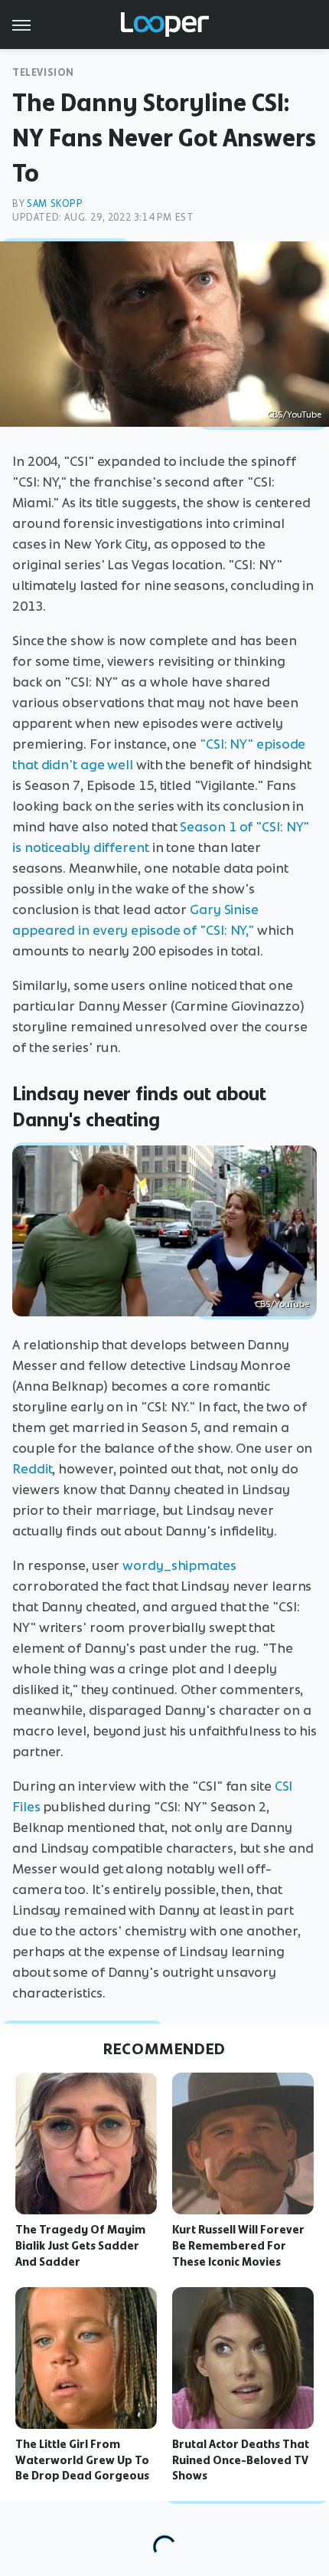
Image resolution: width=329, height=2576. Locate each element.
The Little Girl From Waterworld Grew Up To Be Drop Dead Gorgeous (82, 2460)
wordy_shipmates (179, 1565)
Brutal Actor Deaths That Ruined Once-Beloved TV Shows (241, 2460)
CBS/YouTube (294, 415)
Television (43, 72)
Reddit (32, 1469)
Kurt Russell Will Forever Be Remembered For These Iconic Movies (238, 2246)
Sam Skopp (55, 203)
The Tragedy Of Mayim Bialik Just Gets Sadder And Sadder (80, 2246)
